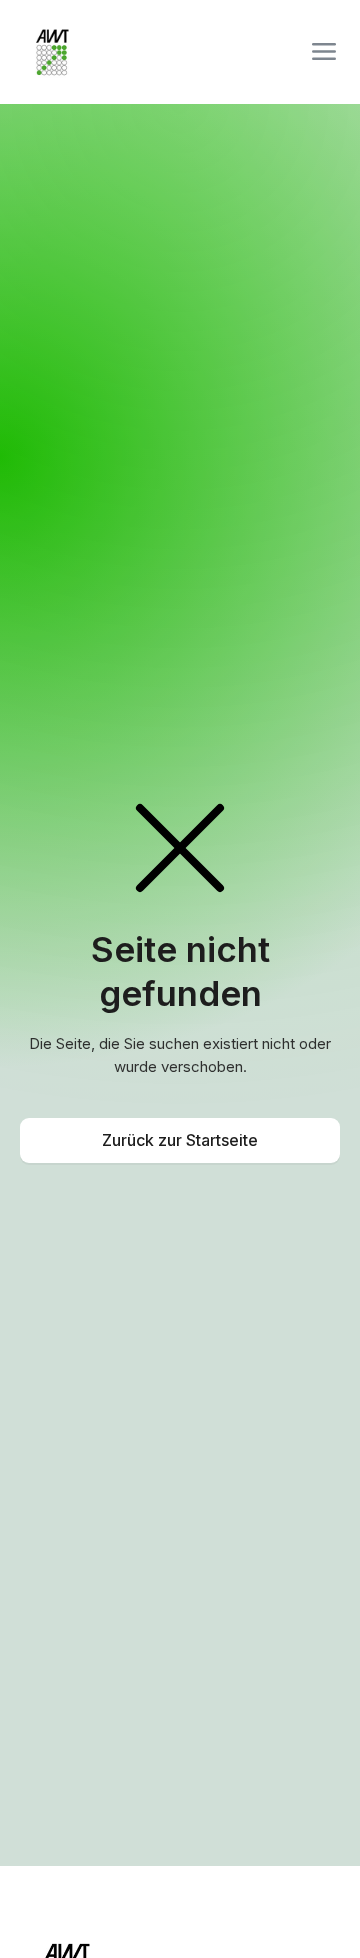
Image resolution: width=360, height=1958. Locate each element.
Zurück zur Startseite (180, 1140)
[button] (324, 52)
